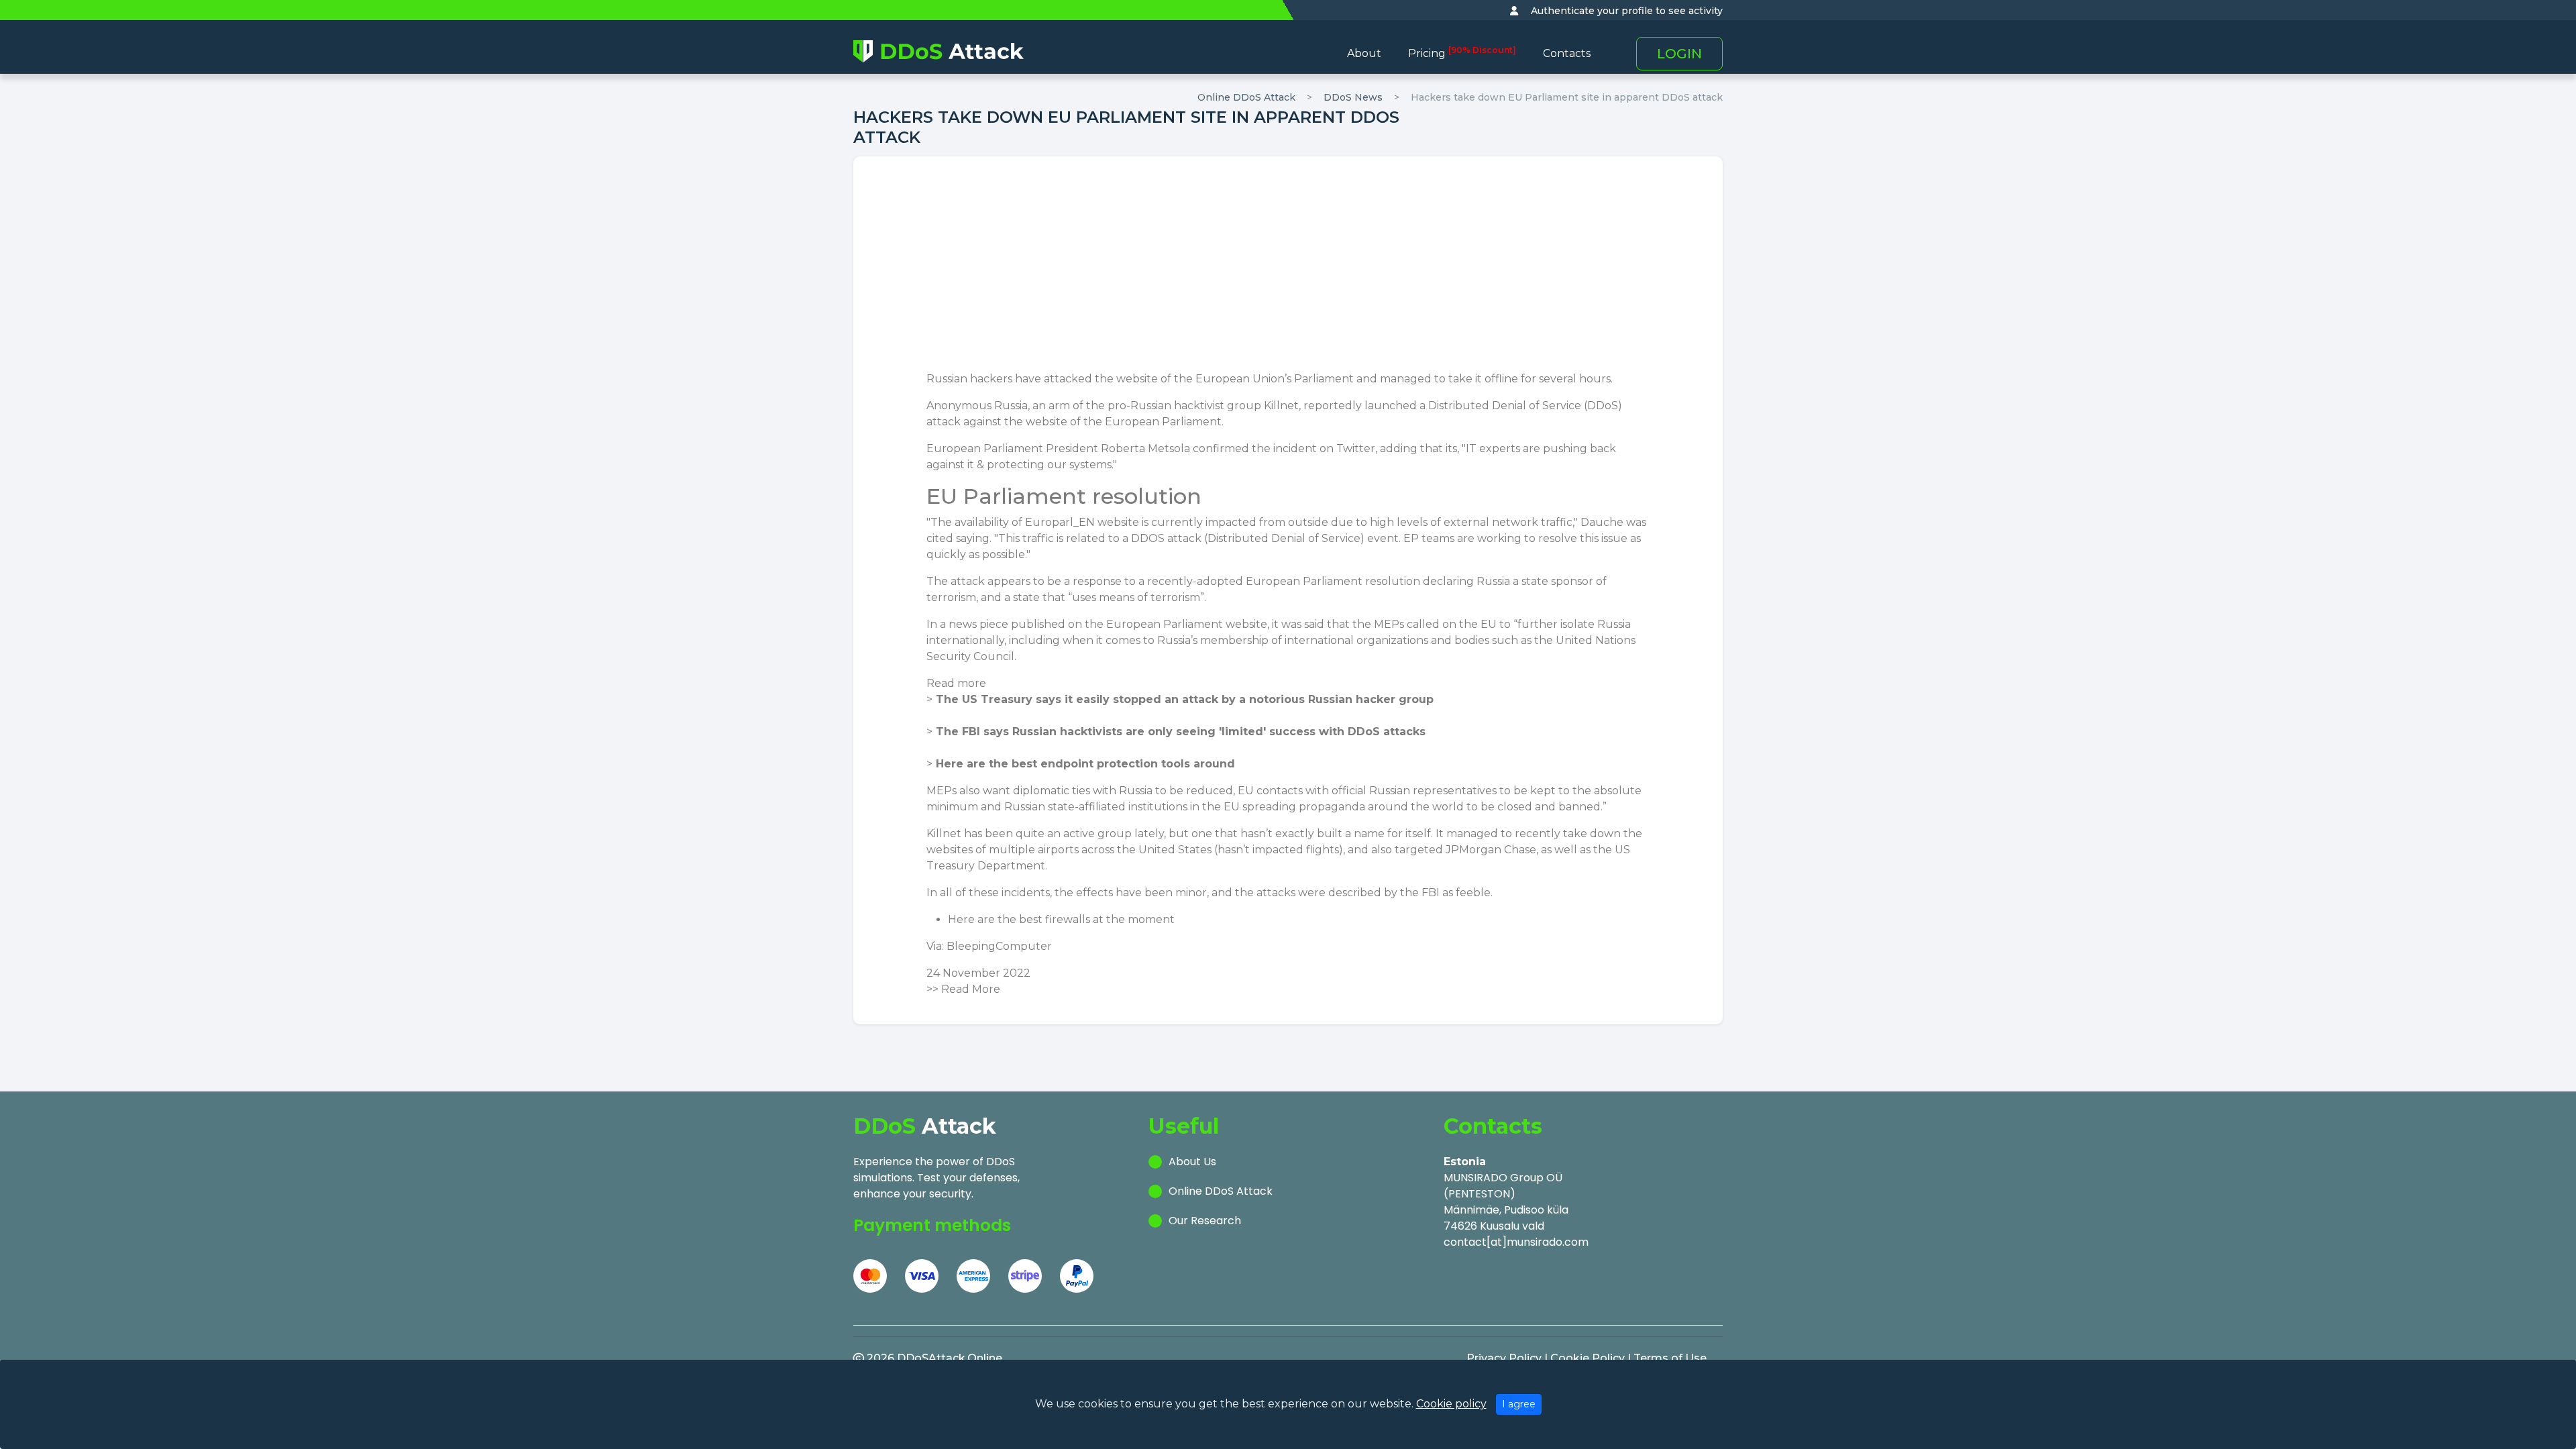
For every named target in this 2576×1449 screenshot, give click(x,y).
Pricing (1462, 53)
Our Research (1205, 1221)
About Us (1192, 1162)
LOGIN (1679, 54)
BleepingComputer (999, 946)
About (1364, 53)
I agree (1519, 1404)
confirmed (1221, 448)
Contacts (1567, 53)
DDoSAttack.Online (950, 1358)
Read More (971, 989)
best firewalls (1055, 919)
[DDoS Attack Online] (938, 51)
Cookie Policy (1588, 1358)
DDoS (1603, 406)
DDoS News (1353, 97)
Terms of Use (1670, 1358)
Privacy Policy (1504, 1358)
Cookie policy (1451, 1404)
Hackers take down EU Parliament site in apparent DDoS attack (1567, 97)
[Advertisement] (1288, 270)
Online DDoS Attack (1246, 97)
